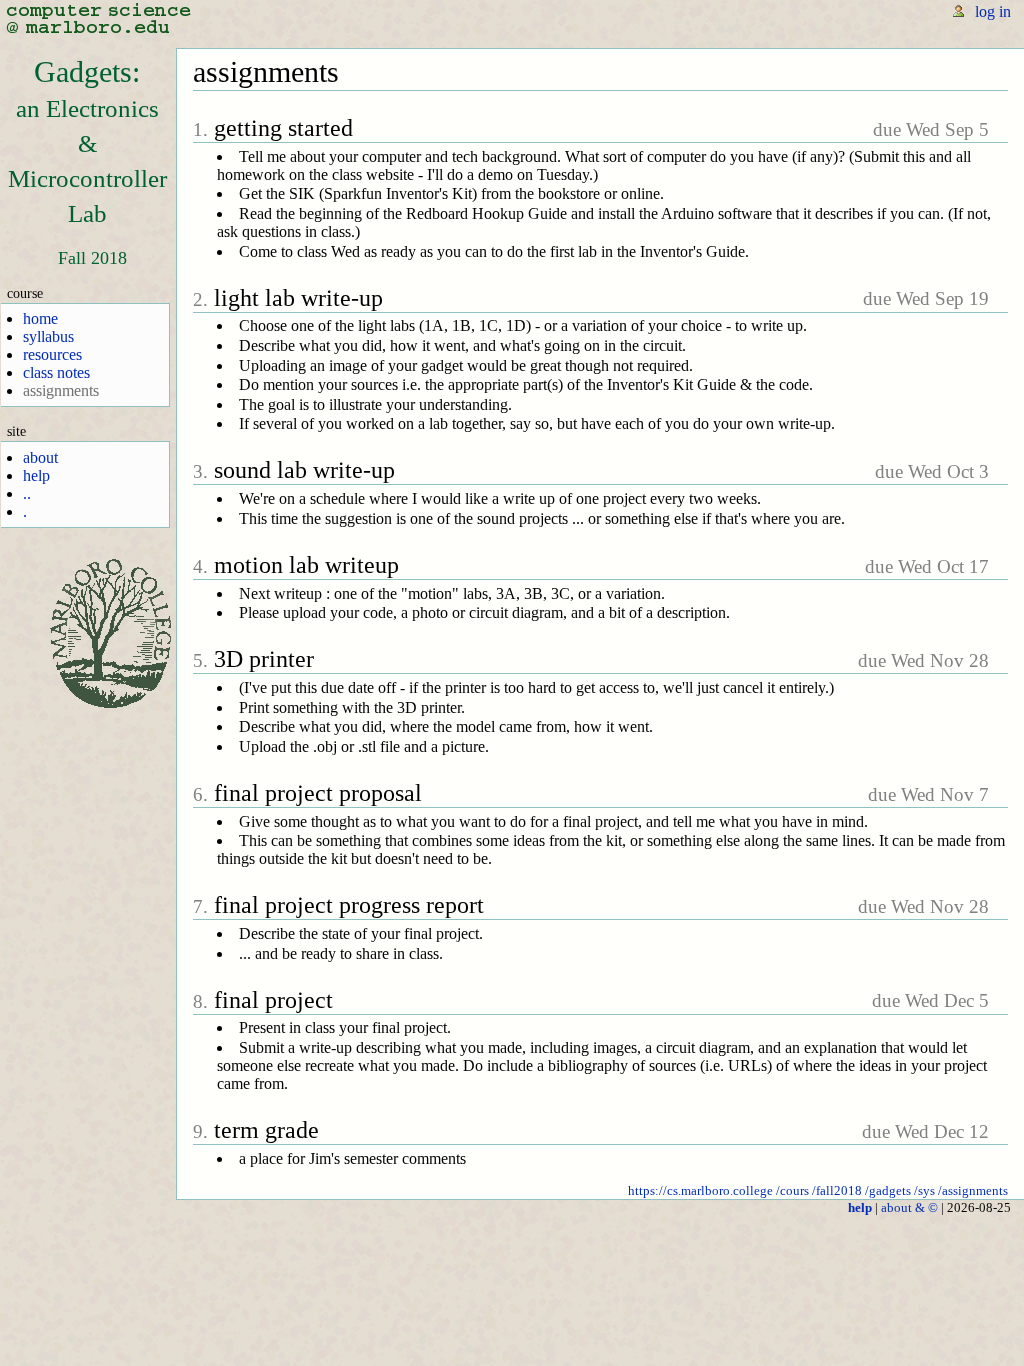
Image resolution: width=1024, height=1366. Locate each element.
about (40, 457)
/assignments (973, 1190)
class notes (56, 372)
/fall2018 (837, 1190)
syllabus (48, 336)
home (40, 318)
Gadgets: (87, 141)
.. (27, 493)
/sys (924, 1190)
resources (52, 354)
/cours (792, 1190)
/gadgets (888, 1190)
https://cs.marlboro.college (700, 1190)
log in (993, 11)
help (36, 475)
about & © (909, 1207)
